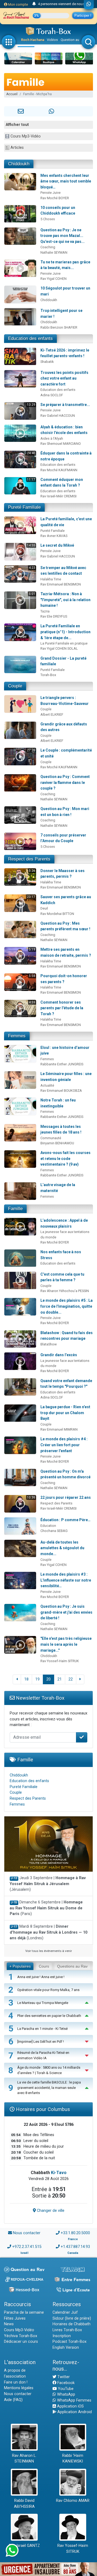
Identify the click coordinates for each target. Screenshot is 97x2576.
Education (48, 1526)
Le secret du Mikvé (57, 545)
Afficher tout (17, 125)
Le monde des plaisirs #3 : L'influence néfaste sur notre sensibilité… (66, 1580)
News (9, 2324)
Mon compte (18, 4)
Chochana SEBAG (54, 1531)
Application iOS (70, 2406)
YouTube (65, 2389)
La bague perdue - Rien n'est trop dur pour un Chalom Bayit (65, 1413)
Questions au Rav (72, 1966)
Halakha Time (51, 579)
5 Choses (48, 219)
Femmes (17, 1036)
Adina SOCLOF (52, 395)
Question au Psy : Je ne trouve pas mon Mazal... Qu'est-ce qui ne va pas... (63, 236)
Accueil (12, 94)
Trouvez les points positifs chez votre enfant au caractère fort (64, 378)
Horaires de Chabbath (72, 2324)
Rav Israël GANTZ (24, 2546)
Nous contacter (27, 2233)
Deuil (44, 908)
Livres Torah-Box (67, 2330)
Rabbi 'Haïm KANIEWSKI (73, 2459)
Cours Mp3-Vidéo (26, 136)
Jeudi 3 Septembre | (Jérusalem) (48, 1884)
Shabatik (47, 362)
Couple (15, 686)
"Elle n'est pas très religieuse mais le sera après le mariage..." (66, 1644)
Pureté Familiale (24, 507)
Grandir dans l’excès (59, 1355)
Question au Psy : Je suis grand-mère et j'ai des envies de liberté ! (66, 1612)
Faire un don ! (16, 2382)
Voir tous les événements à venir (49, 1951)
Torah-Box (48, 675)
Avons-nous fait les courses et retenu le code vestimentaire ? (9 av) (65, 1158)
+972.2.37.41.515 (27, 2247)
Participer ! (83, 16)
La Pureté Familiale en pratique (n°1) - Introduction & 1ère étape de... (65, 632)
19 (37, 1679)
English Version (66, 2348)
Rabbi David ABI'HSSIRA (24, 2504)
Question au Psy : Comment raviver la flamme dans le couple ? (65, 782)
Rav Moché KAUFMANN (59, 470)
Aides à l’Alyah (52, 438)
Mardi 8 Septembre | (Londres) (48, 1932)
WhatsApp (66, 2394)
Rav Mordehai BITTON (57, 914)
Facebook (65, 2383)
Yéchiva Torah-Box (21, 2336)
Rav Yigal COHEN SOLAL (59, 648)
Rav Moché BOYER (55, 198)
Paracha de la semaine (24, 2312)
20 (48, 1679)
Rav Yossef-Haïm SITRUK (60, 1661)
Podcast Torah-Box (70, 2342)
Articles (17, 148)
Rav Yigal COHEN (53, 279)
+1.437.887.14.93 (75, 2247)
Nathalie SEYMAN (54, 252)
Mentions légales (19, 2388)
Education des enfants (30, 338)
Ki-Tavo (59, 2173)
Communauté (51, 1138)
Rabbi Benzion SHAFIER (59, 327)
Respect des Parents (29, 859)
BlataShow (49, 1344)
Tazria (45, 611)
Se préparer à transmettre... (65, 405)
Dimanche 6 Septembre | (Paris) (46, 1908)
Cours (44, 1966)
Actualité (47, 1085)
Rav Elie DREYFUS (54, 616)
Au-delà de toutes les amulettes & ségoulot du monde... (62, 1548)
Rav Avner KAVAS (54, 536)
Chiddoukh (19, 164)
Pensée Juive (51, 193)
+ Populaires (20, 1966)
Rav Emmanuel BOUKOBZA (61, 1091)
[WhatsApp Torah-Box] (89, 5)
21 (60, 1679)
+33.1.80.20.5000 (75, 2233)
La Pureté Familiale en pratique (64, 643)
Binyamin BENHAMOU (57, 1143)
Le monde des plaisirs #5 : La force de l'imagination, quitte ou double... (67, 1306)
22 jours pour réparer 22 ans (66, 1497)
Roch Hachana (33, 40)
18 (26, 1679)
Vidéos (52, 40)
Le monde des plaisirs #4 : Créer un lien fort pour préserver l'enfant (64, 1445)
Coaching (48, 247)
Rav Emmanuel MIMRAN (59, 1429)
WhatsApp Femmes (74, 2400)
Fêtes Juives (15, 2318)
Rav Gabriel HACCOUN (58, 416)
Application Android (74, 2412)
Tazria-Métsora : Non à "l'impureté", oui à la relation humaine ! (65, 600)
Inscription (62, 2336)
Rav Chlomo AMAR (73, 2501)
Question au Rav (73, 40)
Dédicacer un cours (21, 2342)
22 (71, 1679)
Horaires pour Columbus (42, 2109)
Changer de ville (50, 2211)
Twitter (63, 2377)
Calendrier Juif (65, 2312)
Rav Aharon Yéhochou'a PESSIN (65, 1291)
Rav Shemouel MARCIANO (61, 444)
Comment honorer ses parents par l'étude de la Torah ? (62, 1008)
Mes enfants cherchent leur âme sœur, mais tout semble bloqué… (66, 181)
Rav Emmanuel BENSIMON (61, 584)
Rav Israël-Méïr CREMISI (58, 496)
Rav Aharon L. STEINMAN (24, 2459)
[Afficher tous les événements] (34, 4)
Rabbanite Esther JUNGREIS (62, 1064)
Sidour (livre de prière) (72, 2318)
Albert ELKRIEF (52, 714)
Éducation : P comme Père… (65, 1520)
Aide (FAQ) (13, 2400)
